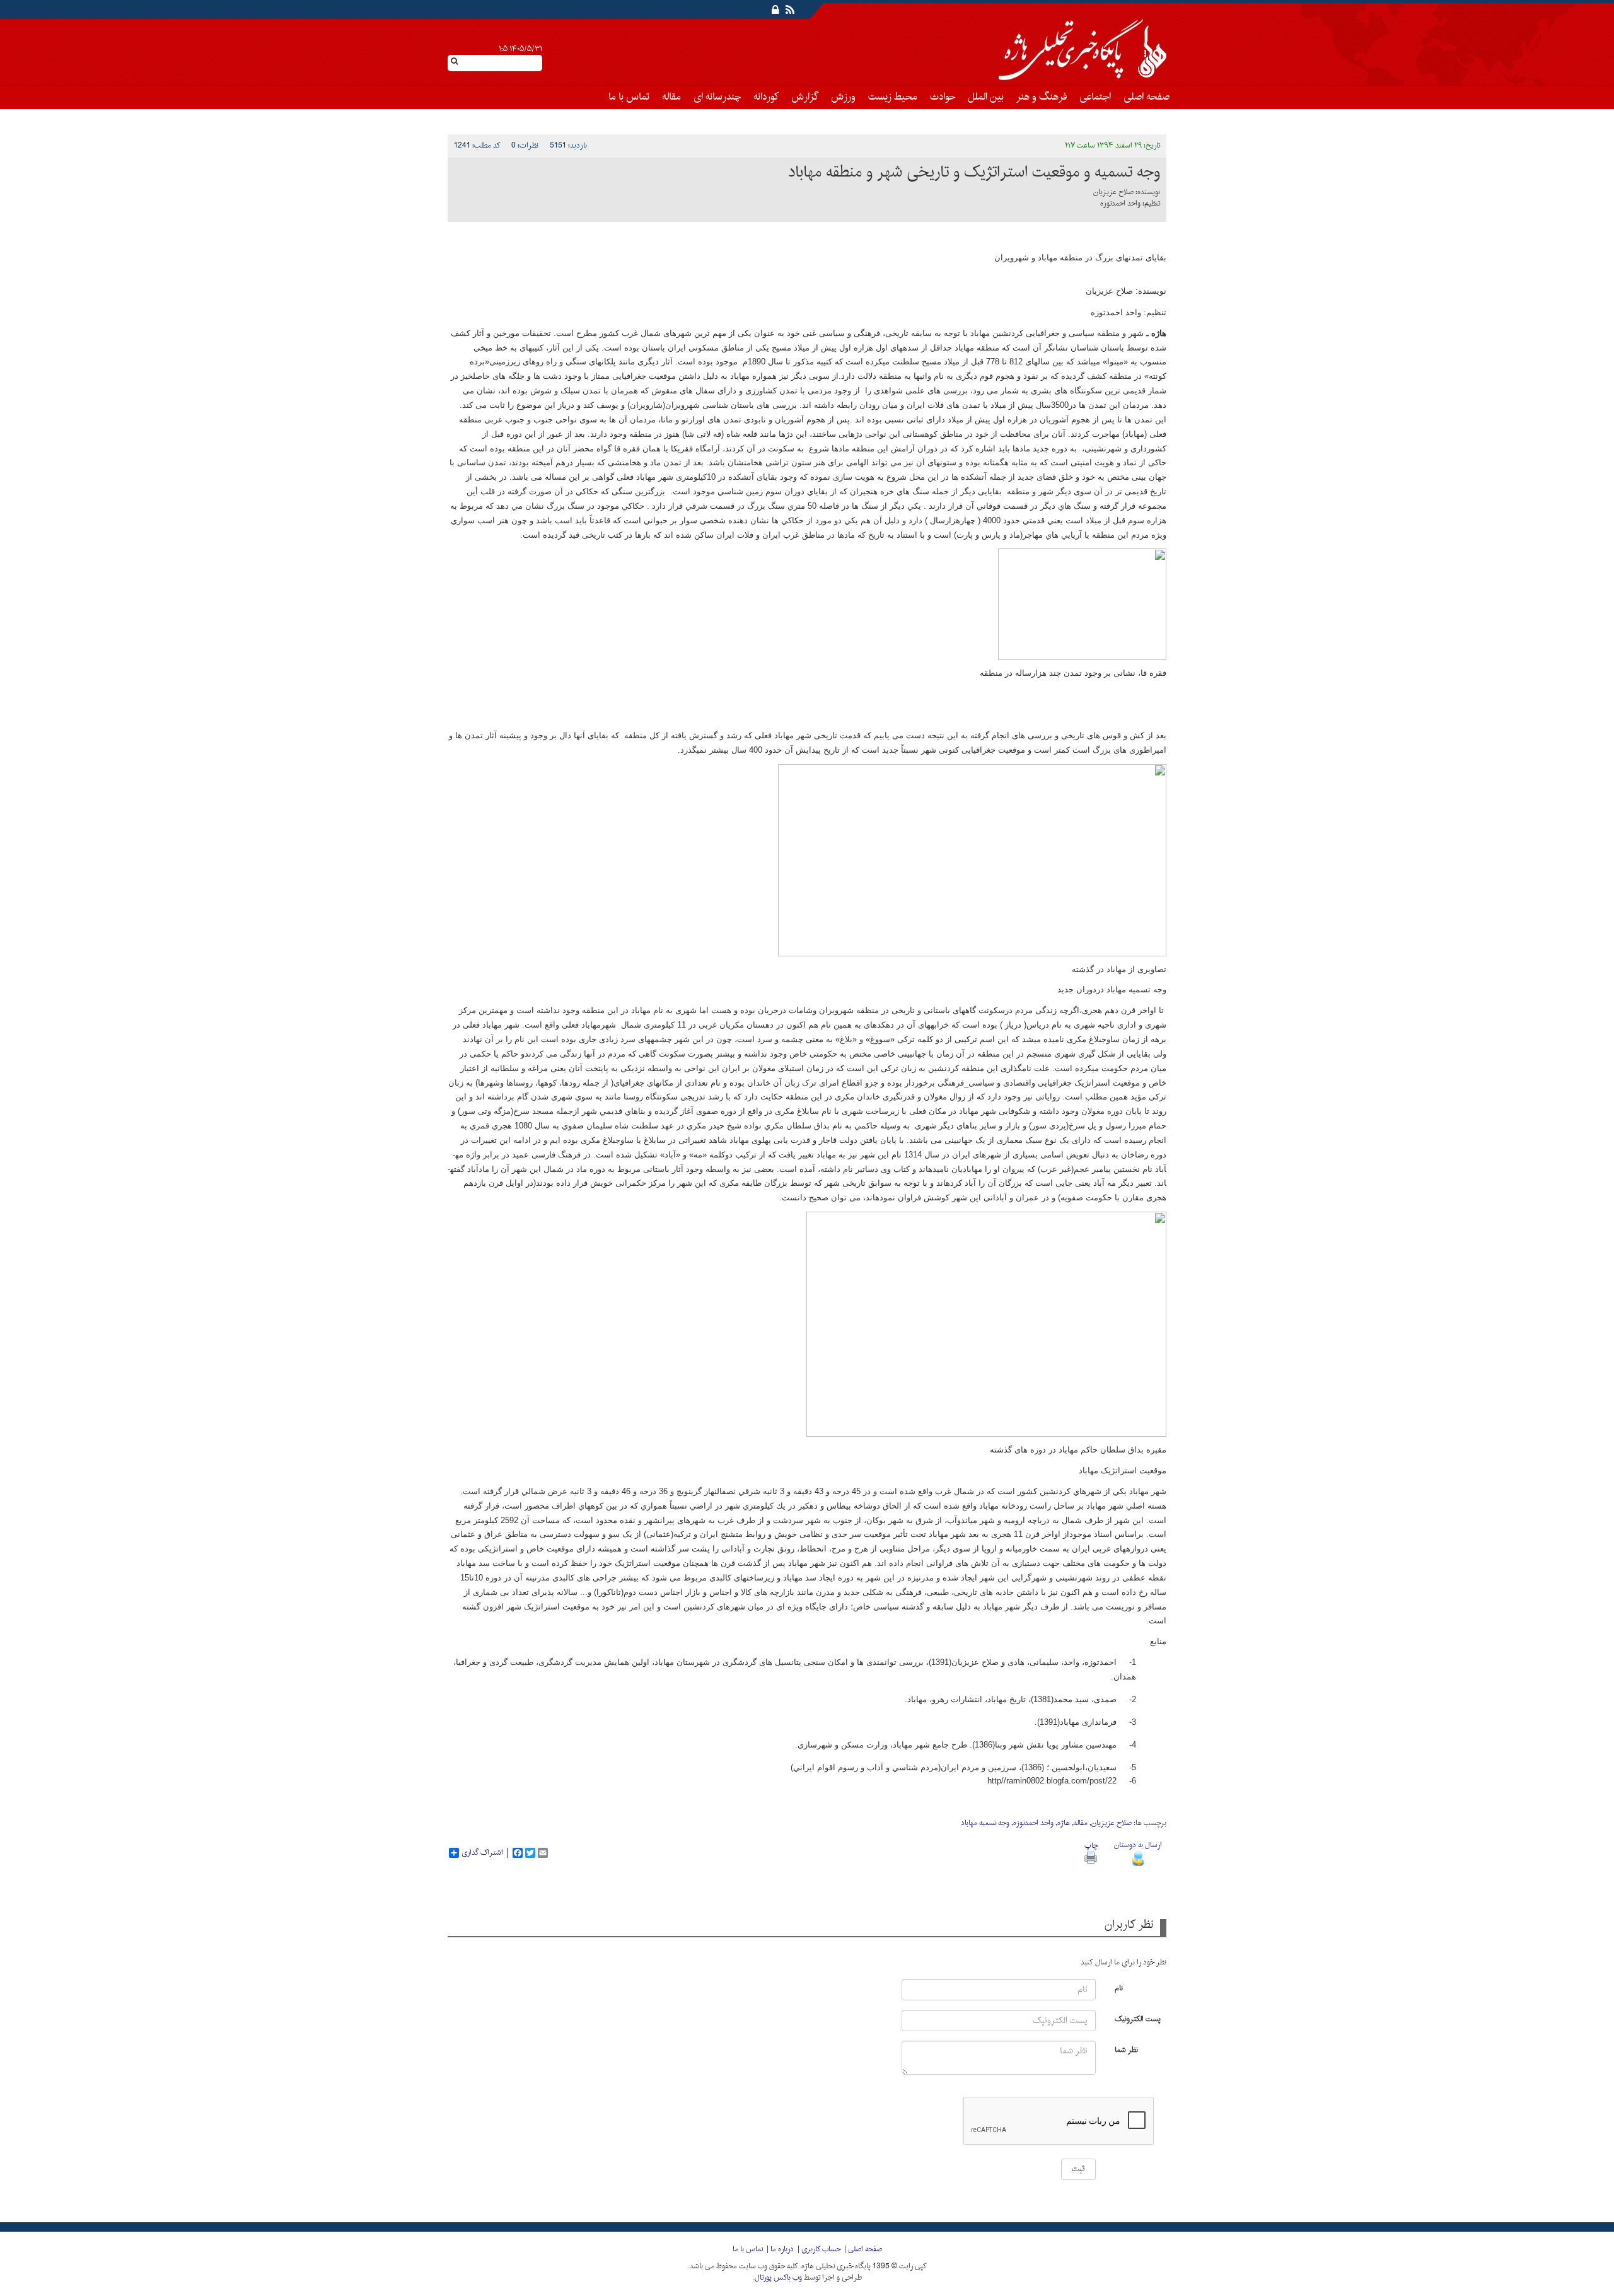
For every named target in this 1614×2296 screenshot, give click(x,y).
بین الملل (986, 97)
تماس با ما (629, 97)
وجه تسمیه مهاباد (985, 1823)
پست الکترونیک (1138, 2018)
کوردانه (766, 97)
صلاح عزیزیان (1112, 1823)
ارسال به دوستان (1138, 1845)
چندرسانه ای (717, 97)
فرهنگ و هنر (1042, 97)
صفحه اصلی (1147, 97)
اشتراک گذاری (482, 1853)
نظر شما (1126, 2049)
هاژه (1064, 1823)
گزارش (805, 97)
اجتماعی (1095, 97)
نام (1119, 1987)
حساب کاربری (821, 2249)
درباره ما (782, 2249)
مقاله (671, 97)
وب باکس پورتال (778, 2278)
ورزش (843, 97)
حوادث (943, 97)
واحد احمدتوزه (1033, 1823)
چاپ (1091, 1846)
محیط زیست (893, 97)
